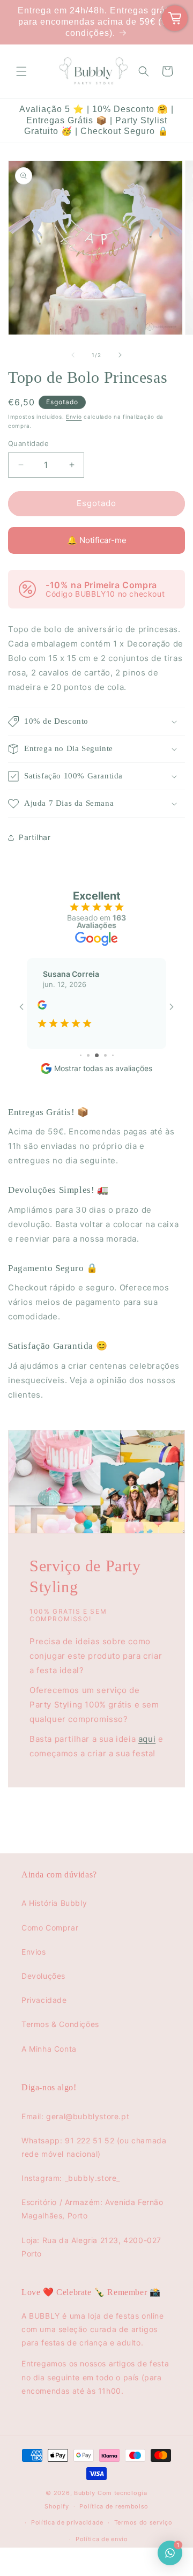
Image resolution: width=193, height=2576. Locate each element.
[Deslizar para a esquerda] (73, 355)
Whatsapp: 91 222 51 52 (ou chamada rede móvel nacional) (94, 2147)
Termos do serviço (143, 2522)
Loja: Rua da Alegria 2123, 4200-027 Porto (91, 2247)
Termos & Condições (60, 2024)
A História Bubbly (54, 1903)
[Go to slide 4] (81, 1055)
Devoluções (43, 1976)
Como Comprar (50, 1928)
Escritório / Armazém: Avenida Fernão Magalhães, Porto (92, 2209)
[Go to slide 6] (97, 1055)
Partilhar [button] (35, 837)
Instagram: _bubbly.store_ (71, 2178)
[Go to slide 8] (113, 1055)
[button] (21, 71)
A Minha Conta (49, 2049)
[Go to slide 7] (105, 1055)
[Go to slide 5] (88, 1055)
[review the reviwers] (42, 1007)
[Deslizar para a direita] (120, 355)
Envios (34, 1952)
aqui (147, 1739)
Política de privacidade (67, 2522)
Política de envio (102, 2539)
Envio (74, 417)
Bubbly (85, 2493)
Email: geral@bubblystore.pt (75, 2116)
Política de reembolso (114, 2506)
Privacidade (44, 2000)
